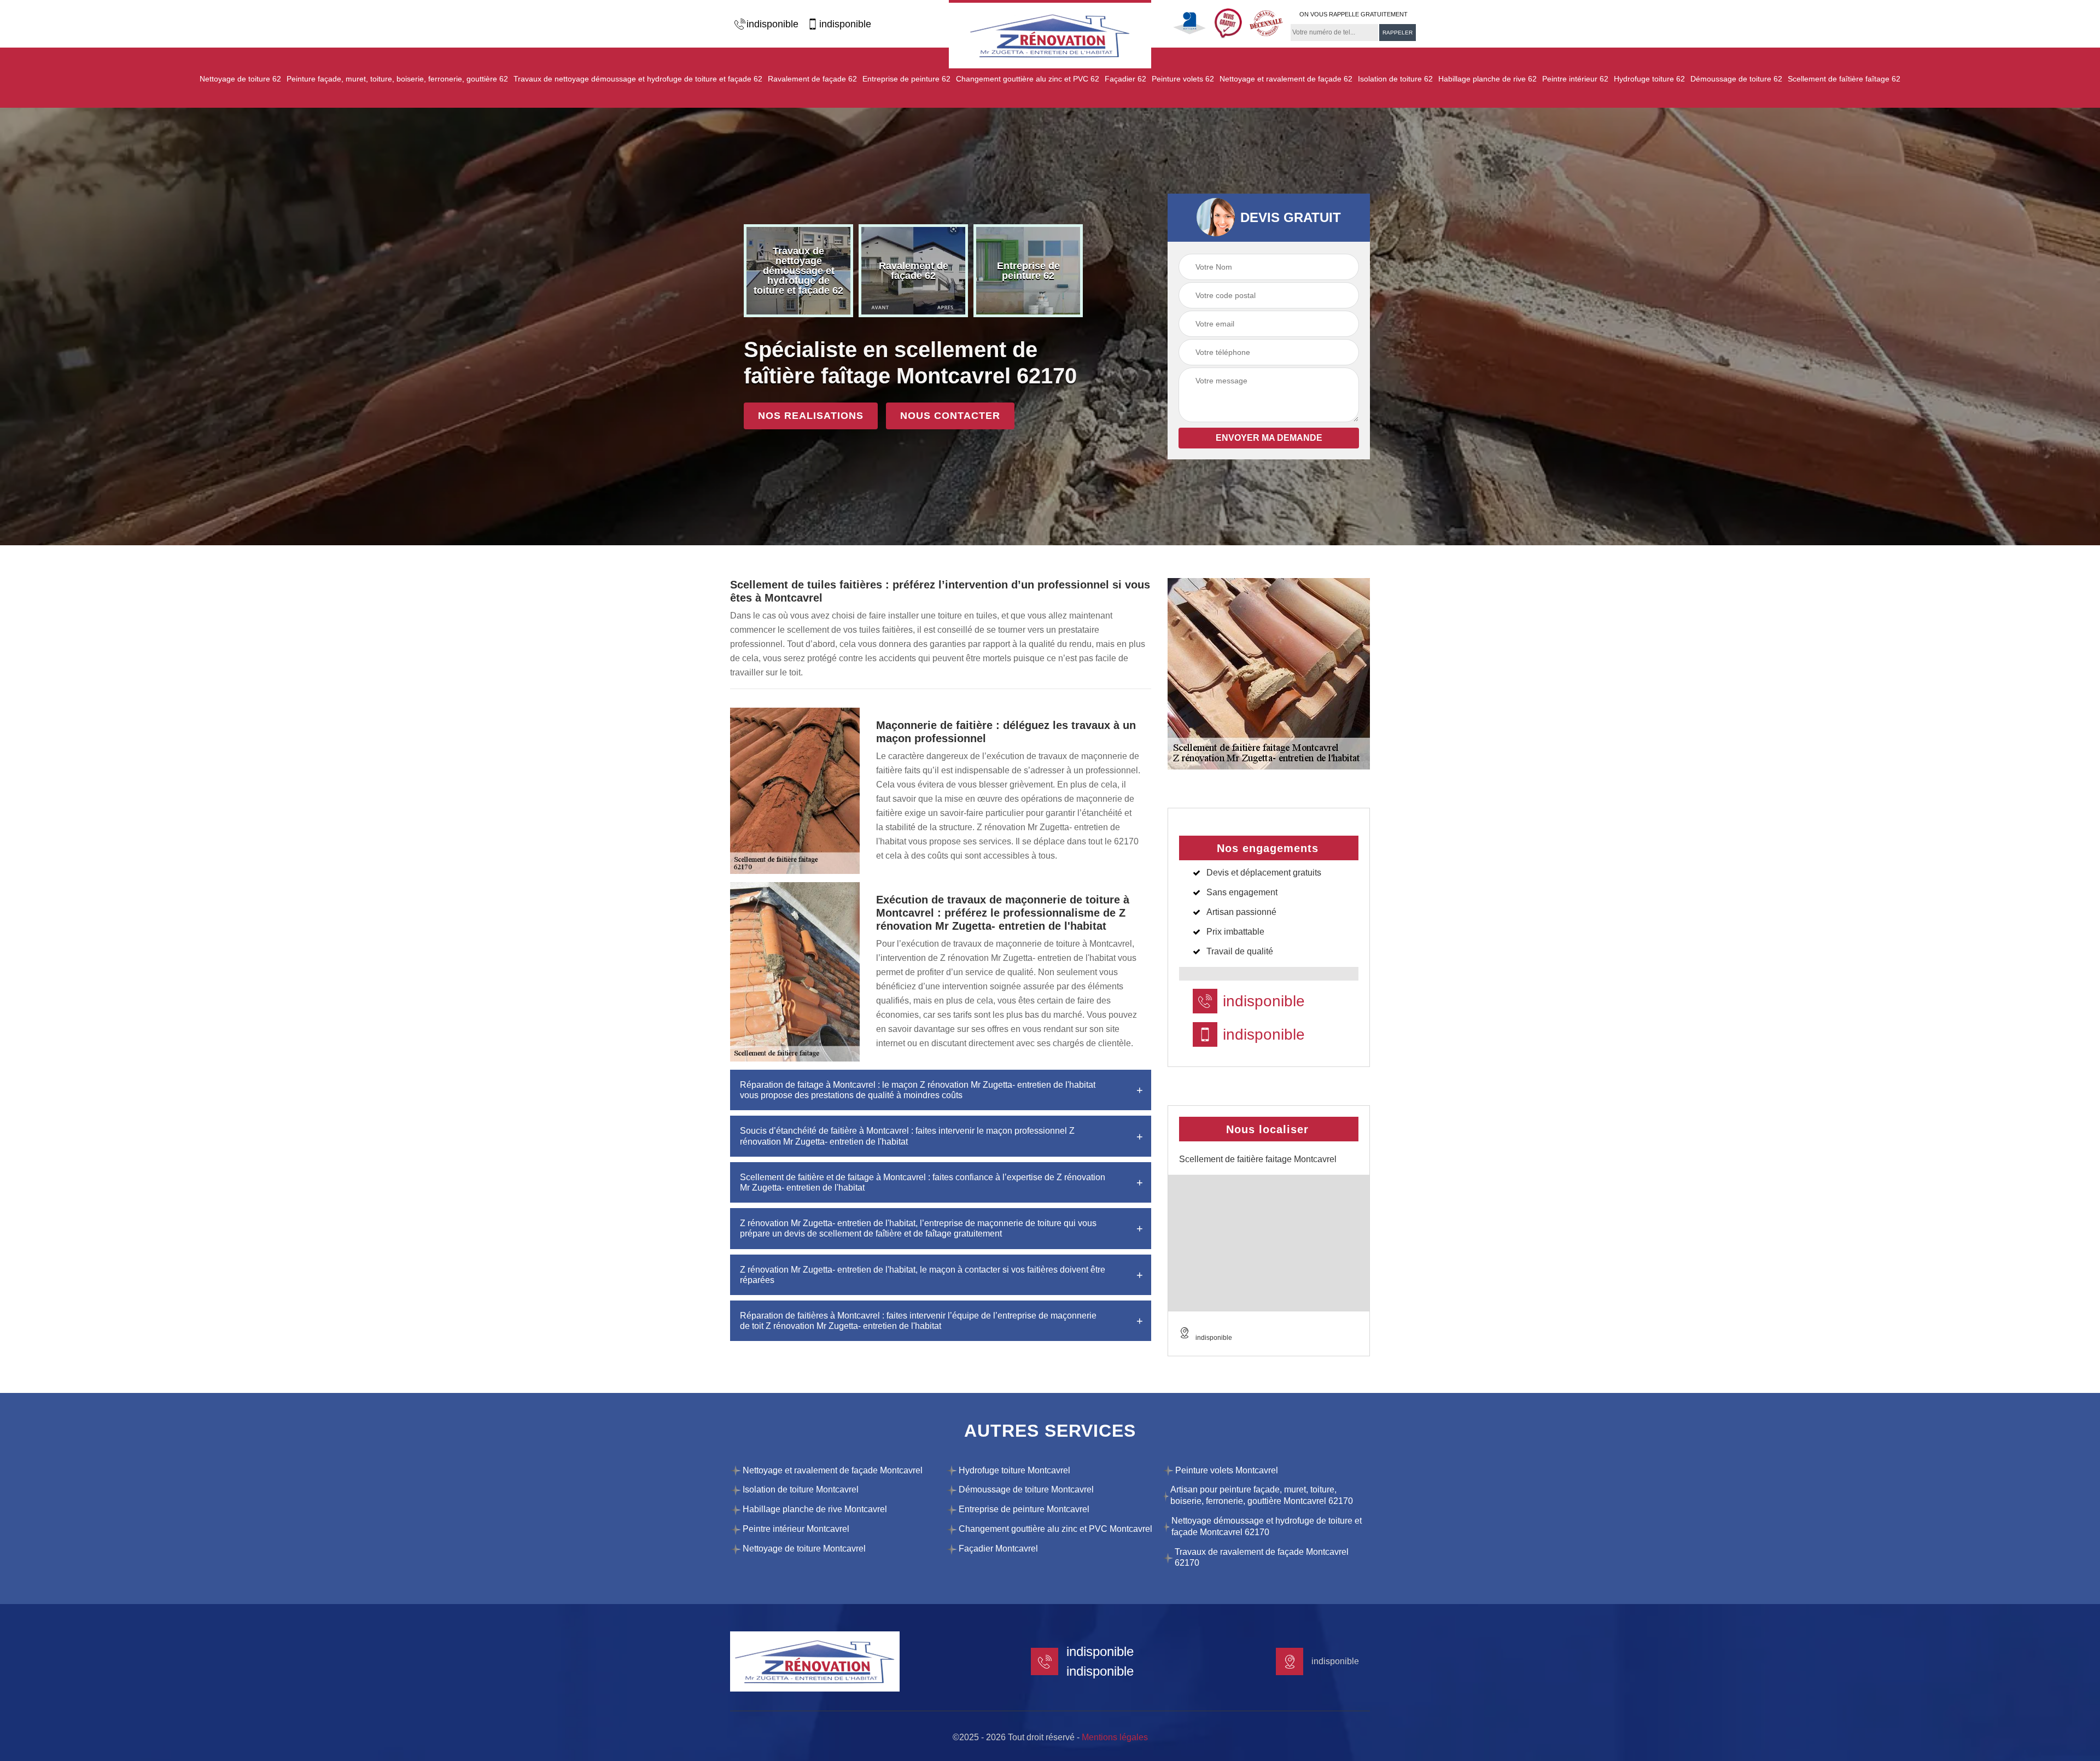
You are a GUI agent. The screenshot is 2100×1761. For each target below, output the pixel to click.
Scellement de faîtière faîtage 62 (1844, 79)
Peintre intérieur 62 (1575, 79)
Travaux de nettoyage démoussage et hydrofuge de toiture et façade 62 (638, 79)
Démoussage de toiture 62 (1736, 79)
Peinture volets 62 (1183, 79)
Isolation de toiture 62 (1395, 79)
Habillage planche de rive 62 (1487, 79)
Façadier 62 (1125, 79)
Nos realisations (811, 416)
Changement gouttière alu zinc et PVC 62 (1028, 79)
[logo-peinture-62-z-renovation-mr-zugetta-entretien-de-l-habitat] (1050, 34)
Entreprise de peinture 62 (906, 79)
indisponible (772, 24)
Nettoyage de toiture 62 (240, 79)
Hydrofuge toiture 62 (1649, 79)
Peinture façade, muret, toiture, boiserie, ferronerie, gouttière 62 (397, 79)
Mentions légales (1115, 1737)
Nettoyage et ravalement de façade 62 (1286, 79)
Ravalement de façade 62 (812, 79)
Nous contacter (950, 416)
